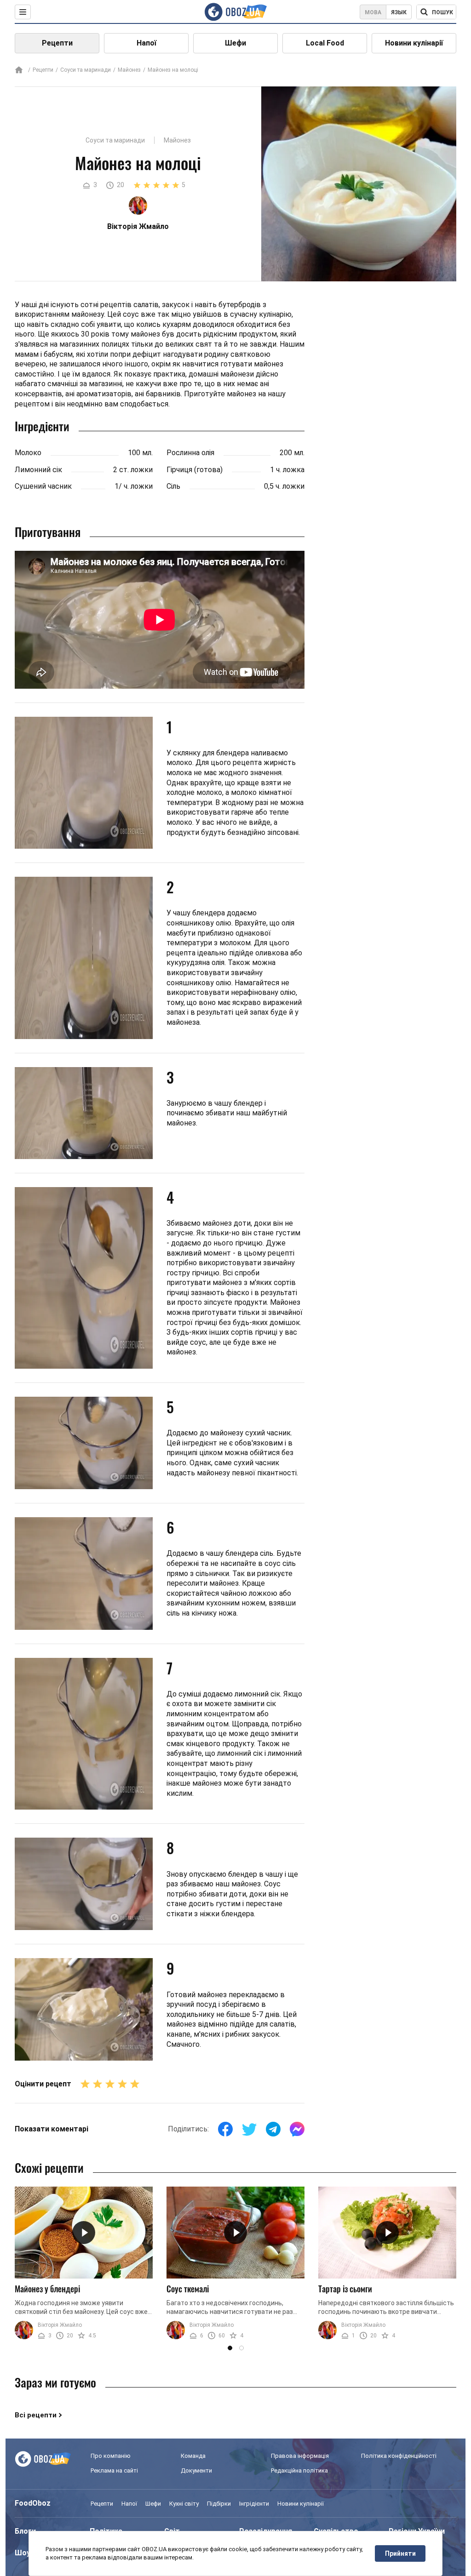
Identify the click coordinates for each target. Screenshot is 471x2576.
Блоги (25, 2531)
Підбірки (219, 2504)
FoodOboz (33, 2503)
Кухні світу (184, 2504)
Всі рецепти (36, 2415)
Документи (196, 2470)
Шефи (235, 43)
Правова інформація (300, 2456)
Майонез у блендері (47, 2289)
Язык (399, 12)
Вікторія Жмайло (60, 2325)
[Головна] (19, 71)
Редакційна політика (299, 2470)
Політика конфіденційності (399, 2456)
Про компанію (111, 2456)
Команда (193, 2456)
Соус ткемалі (188, 2289)
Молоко (28, 453)
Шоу (23, 2553)
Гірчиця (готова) (195, 470)
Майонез (129, 70)
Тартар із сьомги (345, 2289)
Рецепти (57, 43)
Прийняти (400, 2553)
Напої (146, 43)
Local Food (325, 43)
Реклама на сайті (114, 2470)
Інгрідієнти (254, 2504)
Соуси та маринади (86, 70)
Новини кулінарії (414, 43)
